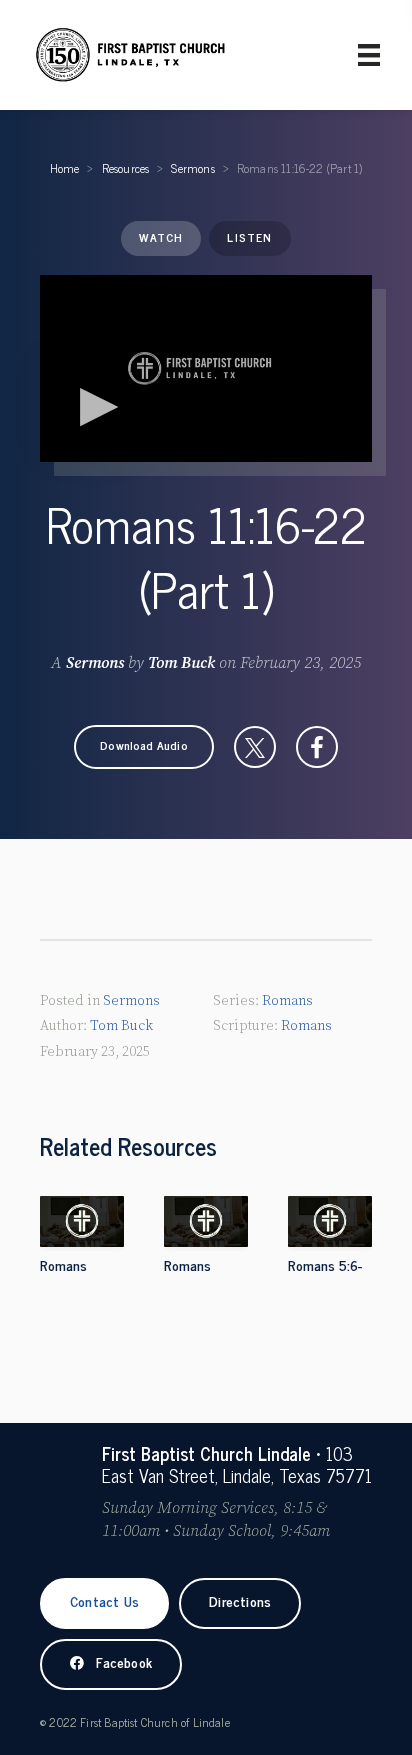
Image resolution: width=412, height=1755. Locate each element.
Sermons (192, 168)
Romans (287, 1001)
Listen (249, 237)
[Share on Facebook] (317, 747)
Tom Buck (181, 663)
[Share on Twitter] (255, 747)
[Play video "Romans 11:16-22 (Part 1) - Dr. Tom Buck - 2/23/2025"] (206, 368)
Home (65, 168)
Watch (161, 237)
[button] (144, 747)
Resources (126, 168)
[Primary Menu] (369, 55)
